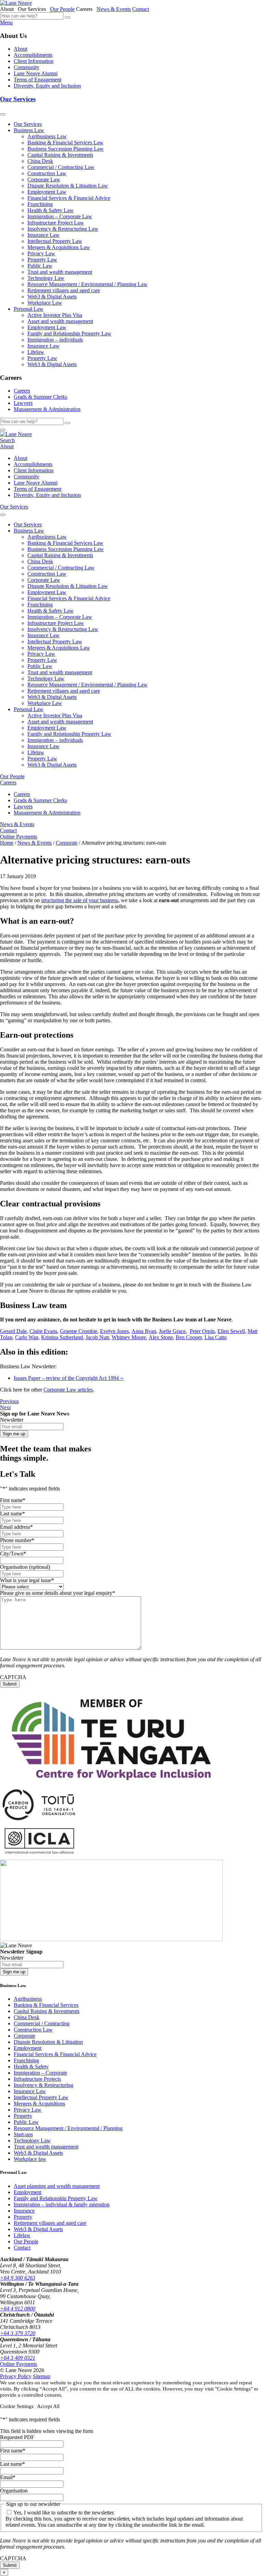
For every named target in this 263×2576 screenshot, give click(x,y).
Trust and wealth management (60, 272)
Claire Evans (43, 1331)
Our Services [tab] (33, 9)
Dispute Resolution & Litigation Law (68, 186)
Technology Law (46, 278)
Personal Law (29, 309)
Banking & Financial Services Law (65, 143)
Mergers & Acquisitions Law (59, 247)
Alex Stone (161, 1337)
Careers (22, 391)
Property (23, 2116)
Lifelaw (36, 352)
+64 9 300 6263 (18, 2278)
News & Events (114, 9)
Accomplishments (33, 55)
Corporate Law (44, 180)
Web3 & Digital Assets (52, 297)
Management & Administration (47, 409)
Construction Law (47, 173)
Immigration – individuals (55, 340)
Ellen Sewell (231, 1331)
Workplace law (30, 2159)
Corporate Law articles (68, 1390)
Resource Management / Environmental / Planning (68, 2128)
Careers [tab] (86, 9)
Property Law (42, 260)
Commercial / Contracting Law (61, 167)
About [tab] (8, 9)
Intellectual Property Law (55, 241)
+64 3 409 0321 (18, 2358)
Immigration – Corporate (40, 2073)
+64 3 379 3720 (18, 2333)
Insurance (24, 2211)
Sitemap (42, 2376)
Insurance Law (43, 235)
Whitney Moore (129, 1337)
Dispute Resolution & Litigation (48, 2042)
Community (27, 67)
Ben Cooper (189, 1337)
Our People (62, 9)
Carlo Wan (27, 1337)
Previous (9, 1401)
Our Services (18, 99)
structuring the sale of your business (80, 900)
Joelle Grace (172, 1331)
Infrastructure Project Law (56, 223)
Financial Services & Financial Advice (69, 198)
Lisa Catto (216, 1337)
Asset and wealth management (60, 321)
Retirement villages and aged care (64, 290)
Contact (141, 9)
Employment (28, 2048)
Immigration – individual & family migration (62, 2205)
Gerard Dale (13, 1331)
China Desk (40, 161)
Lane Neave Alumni (36, 73)
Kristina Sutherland (62, 1337)
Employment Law (47, 192)
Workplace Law (45, 303)
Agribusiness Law (47, 136)
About (21, 49)
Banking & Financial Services (46, 2005)
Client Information (34, 61)
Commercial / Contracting (42, 2023)
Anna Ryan (144, 1331)
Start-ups (23, 2134)
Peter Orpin (202, 1331)
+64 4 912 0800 (18, 2309)
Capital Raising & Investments (60, 155)
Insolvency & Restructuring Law (63, 229)
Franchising (40, 204)
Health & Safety (31, 2067)
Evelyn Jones (114, 1331)
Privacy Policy (16, 2376)
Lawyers (23, 403)
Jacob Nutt (97, 1337)
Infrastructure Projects (37, 2079)
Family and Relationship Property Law (69, 334)
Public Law (40, 266)
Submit (10, 1684)
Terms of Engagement (37, 80)
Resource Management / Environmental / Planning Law (87, 284)
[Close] (3, 430)
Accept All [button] (48, 2406)
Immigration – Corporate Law (60, 216)
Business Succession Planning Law (66, 149)
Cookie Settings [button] (17, 2406)
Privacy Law (41, 253)
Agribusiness (28, 1999)
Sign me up (14, 1434)
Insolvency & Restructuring (43, 2085)
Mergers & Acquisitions (39, 2104)
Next (5, 1407)
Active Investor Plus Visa (55, 315)
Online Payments (18, 837)
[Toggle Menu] (3, 114)
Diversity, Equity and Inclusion (47, 86)
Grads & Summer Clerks (40, 397)
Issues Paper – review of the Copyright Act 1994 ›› (69, 1378)
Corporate (24, 2036)
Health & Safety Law (51, 210)
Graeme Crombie (79, 1331)
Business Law (29, 130)
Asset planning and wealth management (57, 2186)
